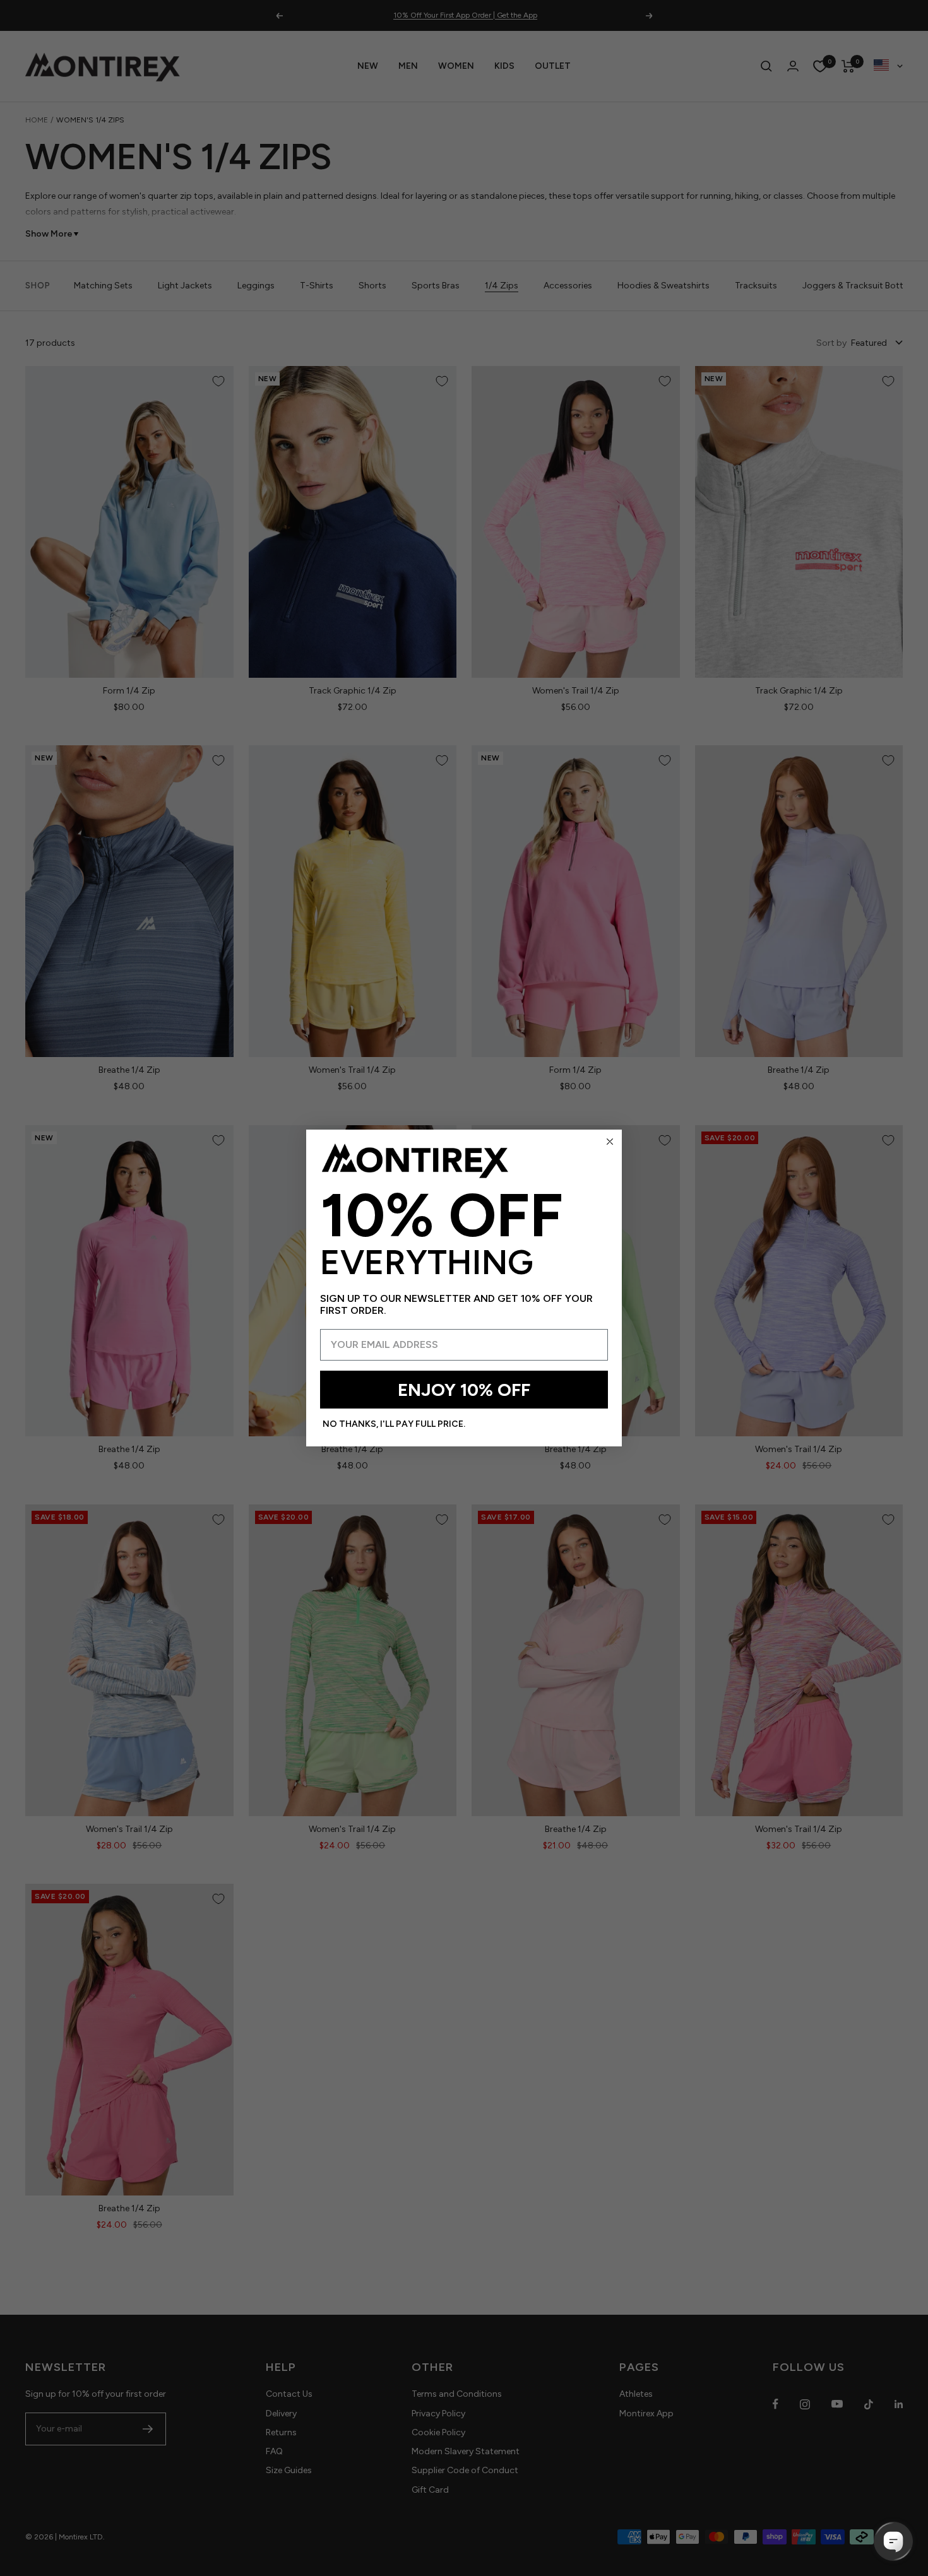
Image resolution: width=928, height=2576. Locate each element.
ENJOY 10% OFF (464, 1390)
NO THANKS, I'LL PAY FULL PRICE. (394, 1424)
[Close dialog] (610, 1142)
